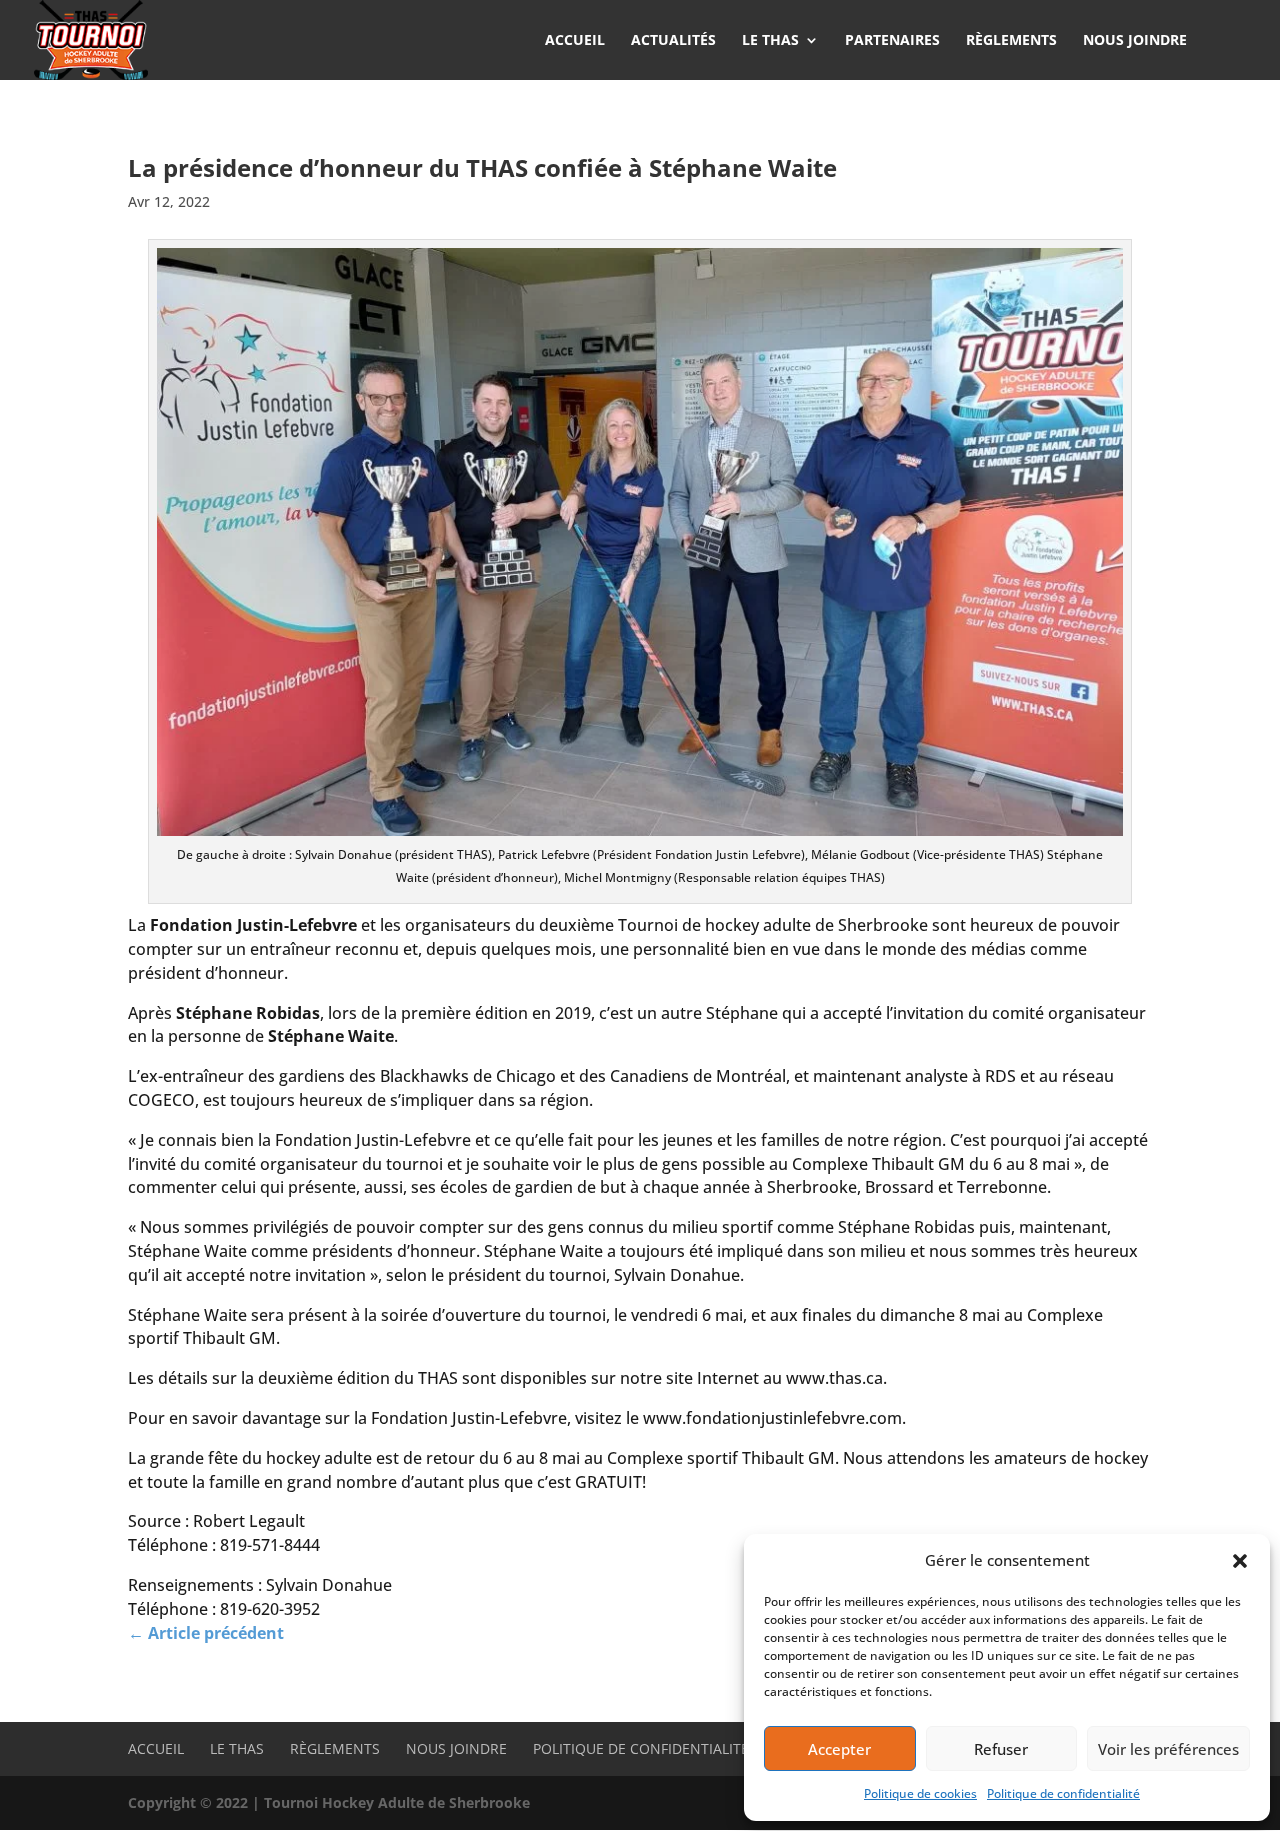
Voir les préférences (1168, 1749)
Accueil (575, 41)
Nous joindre (1135, 41)
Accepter (839, 1749)
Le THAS (237, 1748)
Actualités (673, 41)
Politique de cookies (920, 1793)
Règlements (1011, 41)
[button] (1240, 1561)
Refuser (1001, 1749)
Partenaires (892, 41)
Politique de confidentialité (1063, 1793)
